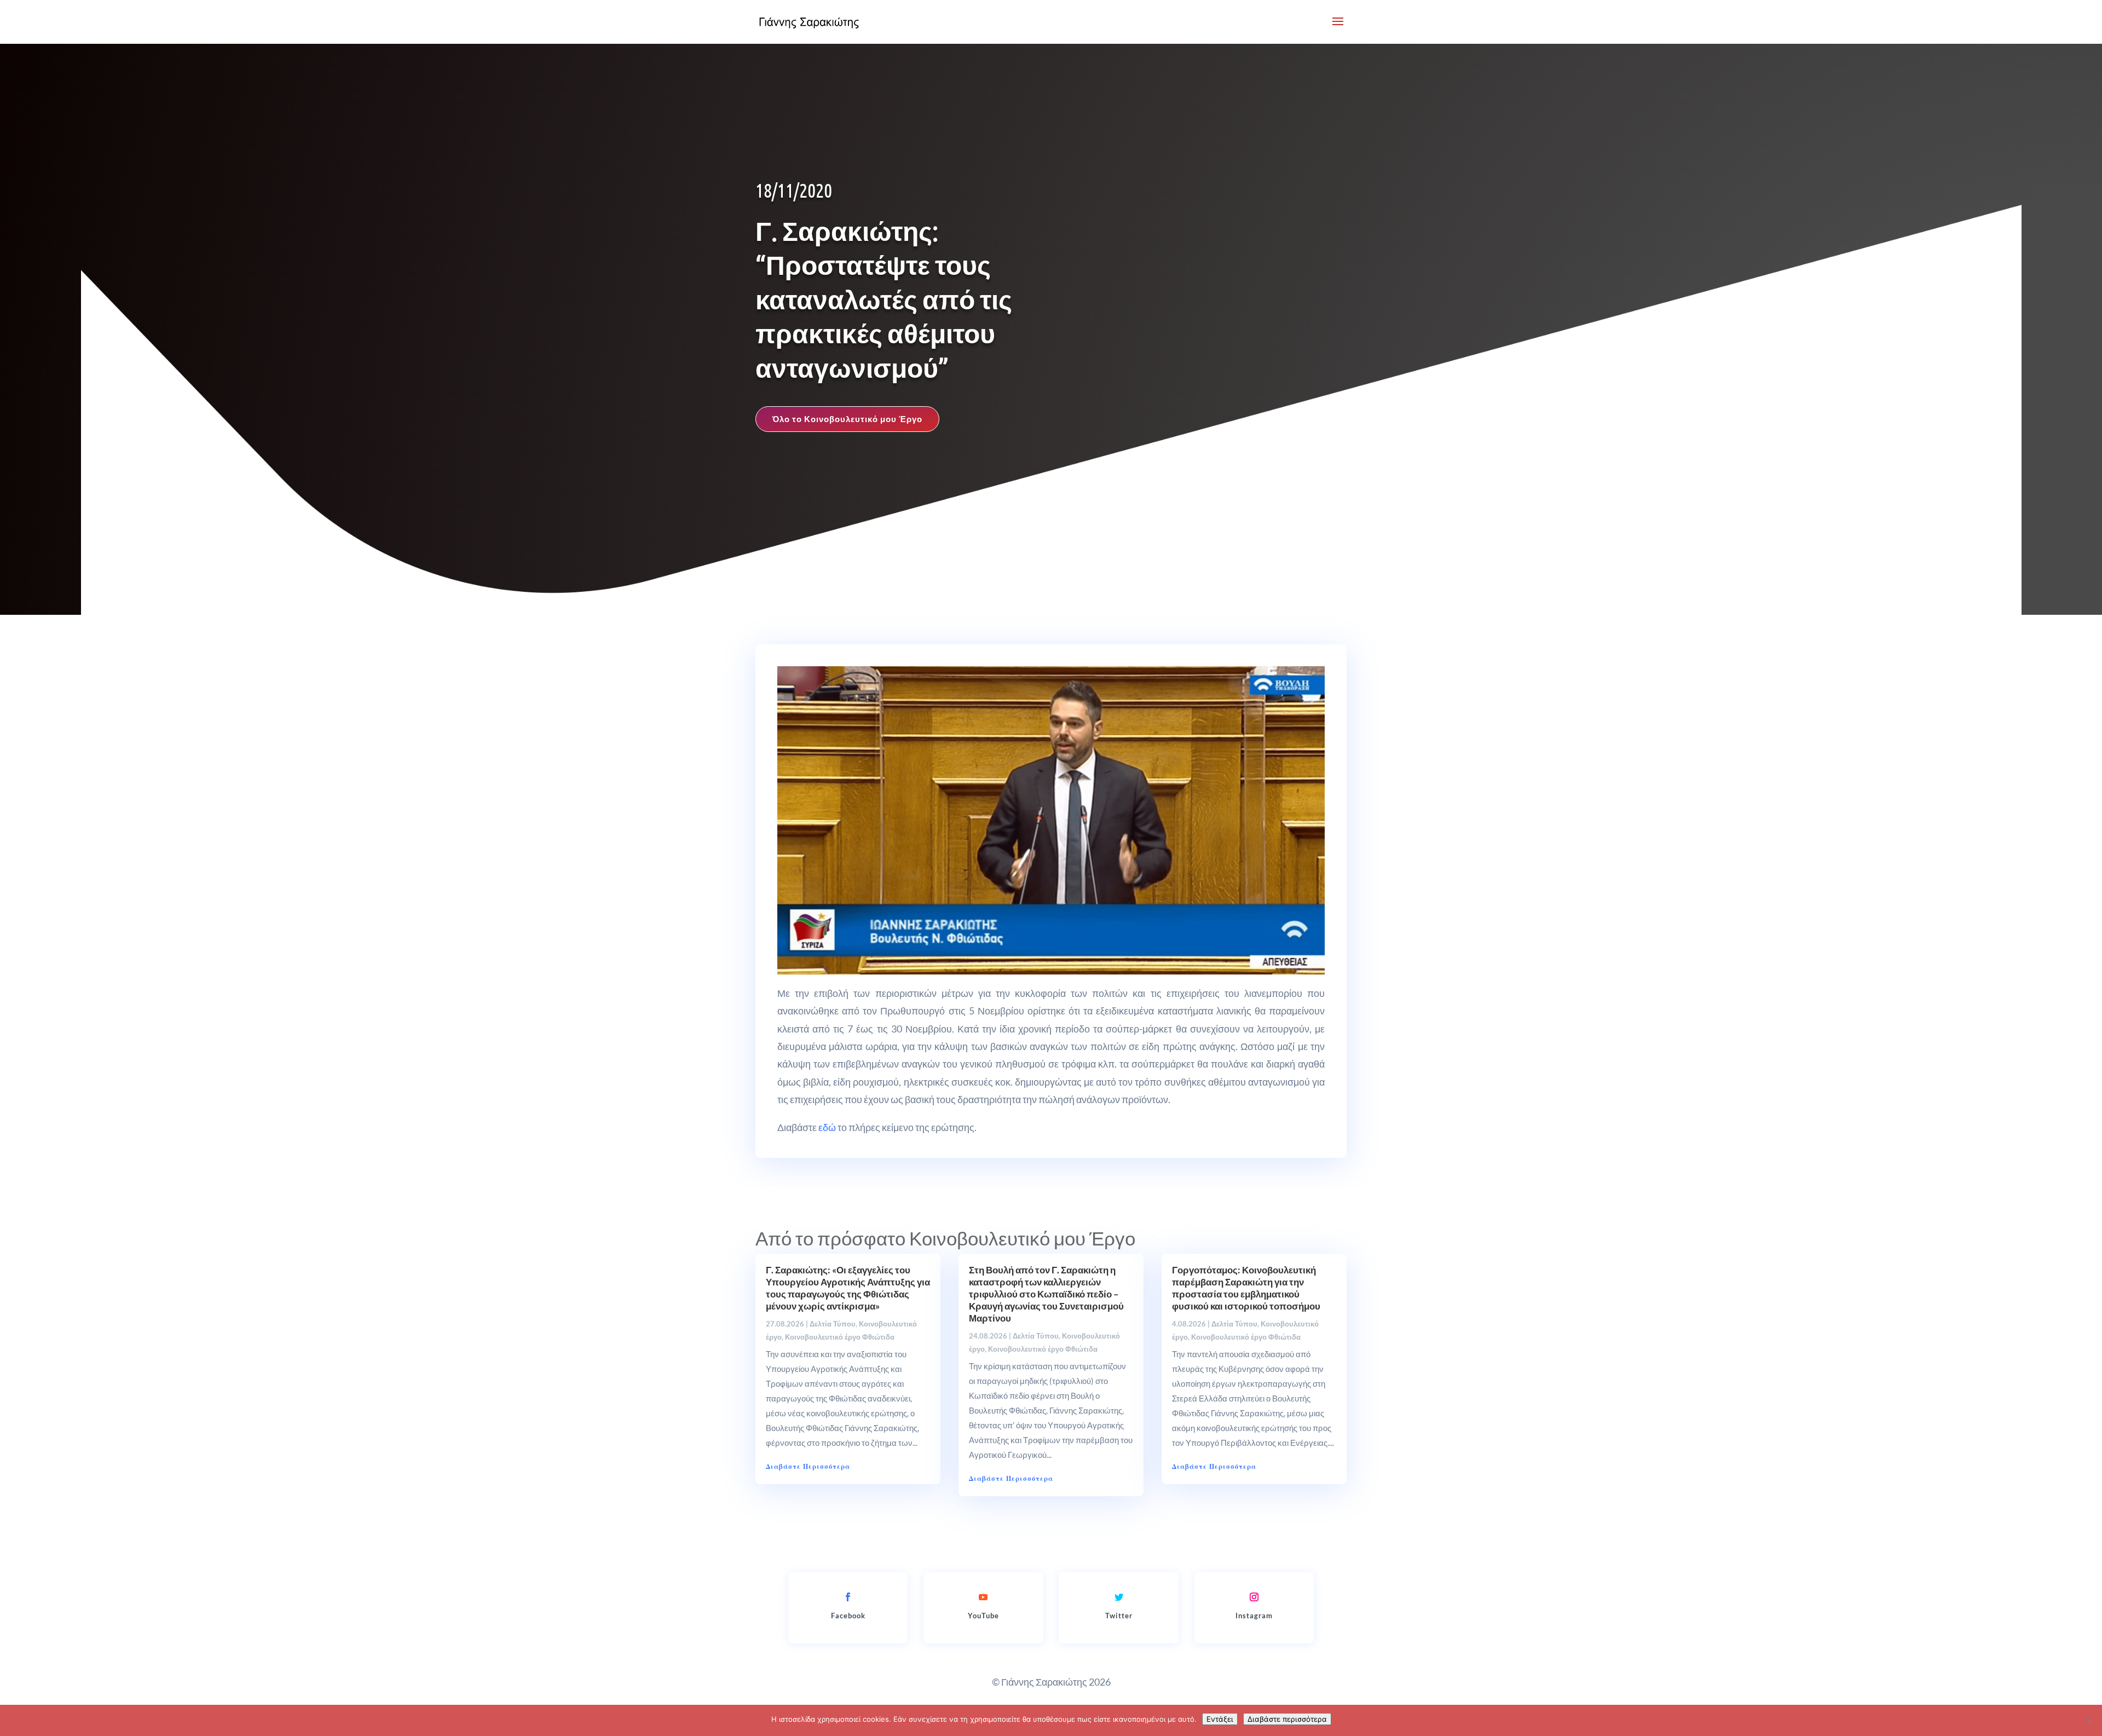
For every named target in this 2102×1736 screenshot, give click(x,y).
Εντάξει (1220, 1719)
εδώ (827, 1127)
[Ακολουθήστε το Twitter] (1119, 1597)
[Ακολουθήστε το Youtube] (983, 1597)
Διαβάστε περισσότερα (1287, 1719)
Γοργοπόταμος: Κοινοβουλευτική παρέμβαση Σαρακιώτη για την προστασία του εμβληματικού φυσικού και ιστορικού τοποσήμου (1246, 1288)
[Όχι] (2088, 1721)
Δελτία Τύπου (833, 1324)
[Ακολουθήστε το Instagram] (1254, 1597)
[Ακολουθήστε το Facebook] (848, 1597)
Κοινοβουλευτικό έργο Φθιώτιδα (840, 1337)
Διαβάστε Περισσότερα (808, 1466)
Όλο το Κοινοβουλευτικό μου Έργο (847, 419)
